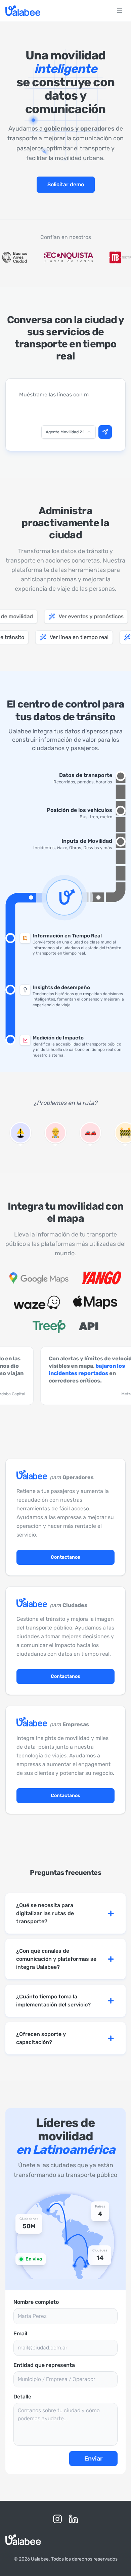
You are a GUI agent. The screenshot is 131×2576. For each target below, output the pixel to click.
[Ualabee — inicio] (23, 11)
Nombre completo (36, 2302)
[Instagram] (57, 2519)
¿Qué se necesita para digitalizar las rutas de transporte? (45, 1913)
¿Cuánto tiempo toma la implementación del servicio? (53, 2001)
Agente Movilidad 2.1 (65, 432)
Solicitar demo (66, 184)
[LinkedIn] (74, 2519)
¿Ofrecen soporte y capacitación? (41, 2038)
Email (20, 2334)
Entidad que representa (44, 2365)
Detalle (22, 2397)
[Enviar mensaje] (105, 432)
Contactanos (65, 1557)
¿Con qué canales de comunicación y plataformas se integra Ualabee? (56, 1959)
